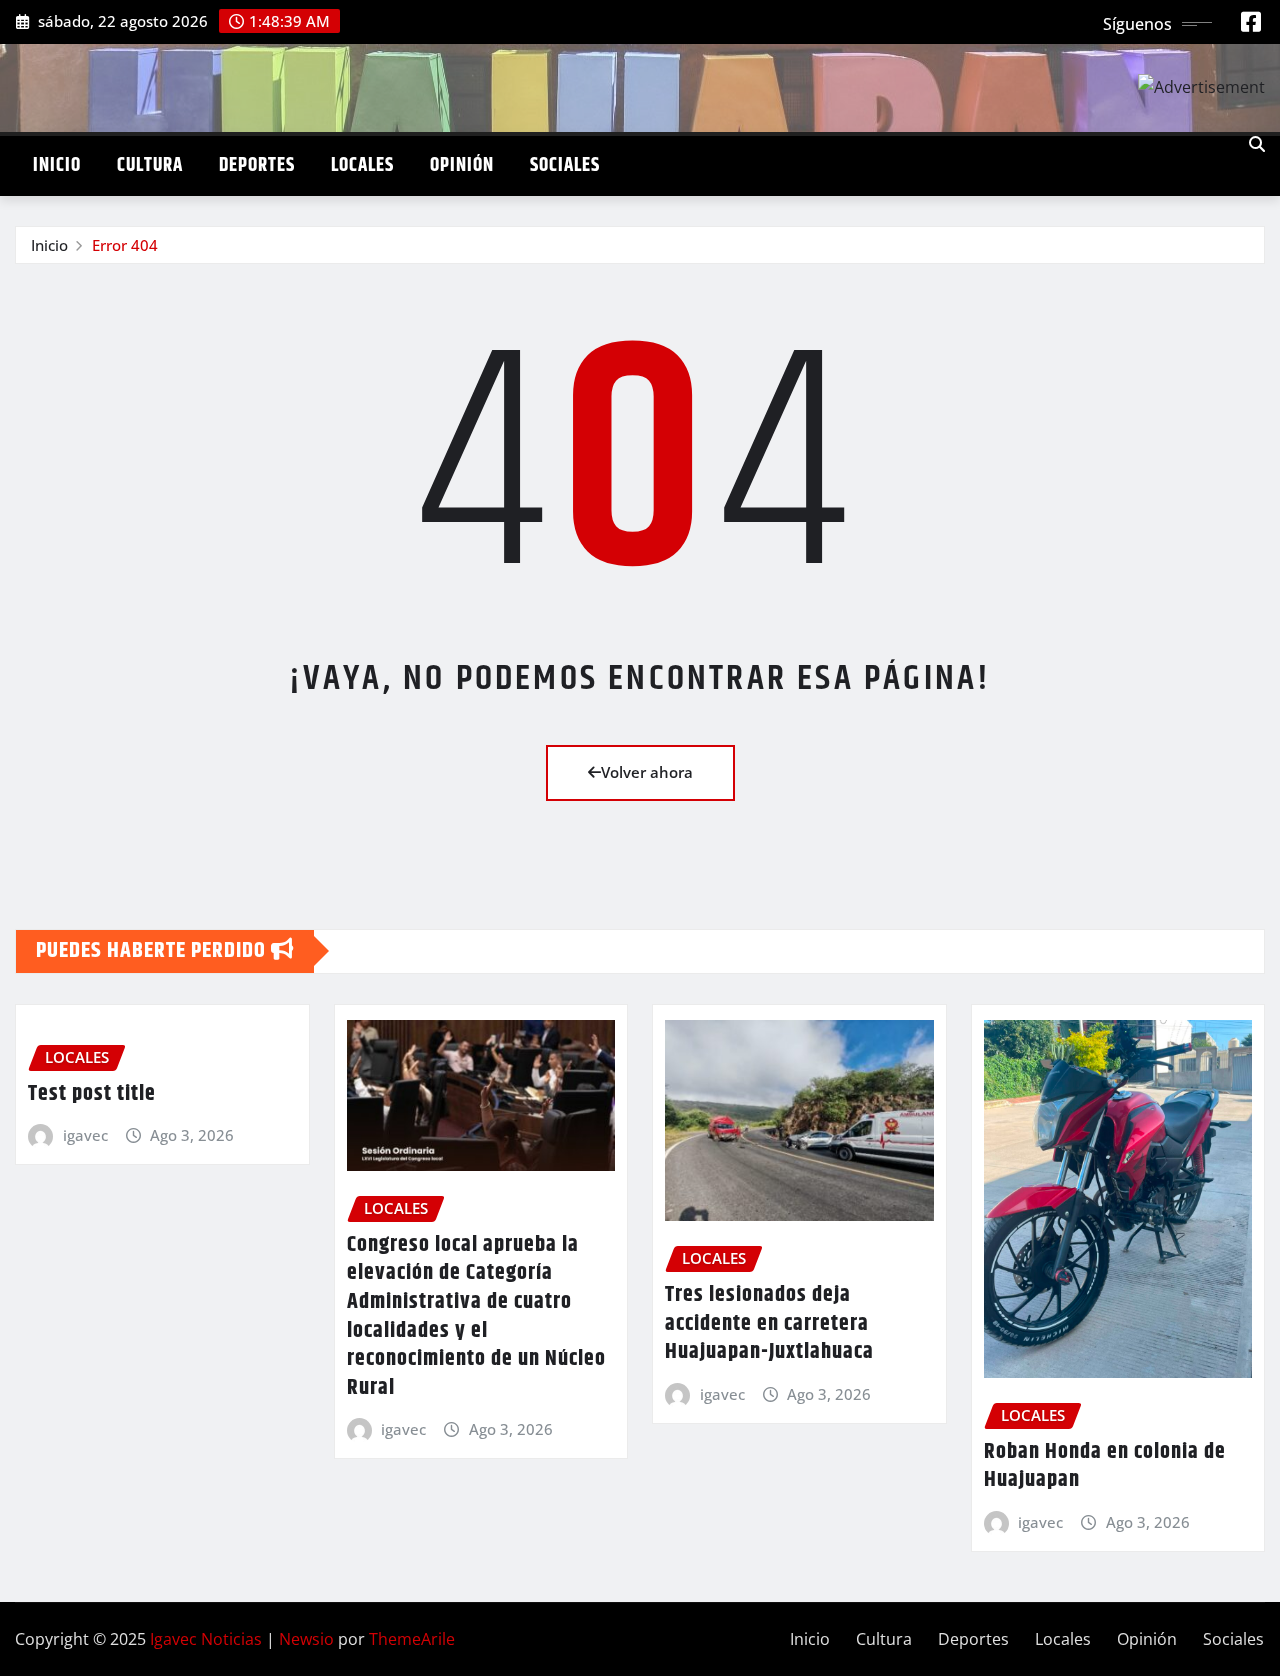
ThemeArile (412, 1639)
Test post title (92, 1094)
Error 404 (125, 245)
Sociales (565, 165)
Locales (362, 165)
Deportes (257, 165)
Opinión (462, 165)
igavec (85, 1135)
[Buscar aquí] (1257, 144)
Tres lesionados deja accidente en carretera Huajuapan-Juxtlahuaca (769, 1323)
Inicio (57, 165)
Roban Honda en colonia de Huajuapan (1105, 1466)
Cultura (150, 165)
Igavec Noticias (206, 1639)
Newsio (306, 1639)
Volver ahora (647, 772)
